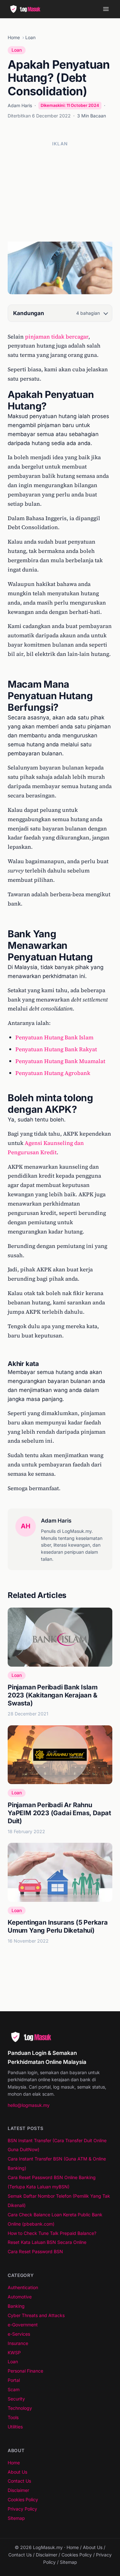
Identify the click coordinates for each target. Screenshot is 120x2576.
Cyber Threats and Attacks (36, 2315)
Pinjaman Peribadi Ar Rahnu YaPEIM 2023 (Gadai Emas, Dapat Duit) (59, 1813)
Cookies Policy (23, 2499)
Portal (14, 2380)
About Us (17, 2472)
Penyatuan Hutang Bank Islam (54, 1037)
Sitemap (16, 2518)
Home (14, 37)
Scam (14, 2389)
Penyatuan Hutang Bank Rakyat (56, 1049)
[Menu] (106, 9)
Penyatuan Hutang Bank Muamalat (60, 1061)
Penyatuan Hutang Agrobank (53, 1073)
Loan (30, 37)
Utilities (15, 2427)
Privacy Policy (22, 2509)
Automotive (20, 2297)
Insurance (18, 2343)
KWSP (14, 2353)
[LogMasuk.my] (27, 9)
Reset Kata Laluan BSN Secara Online (47, 2242)
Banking (16, 2306)
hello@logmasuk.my (29, 2105)
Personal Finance (25, 2371)
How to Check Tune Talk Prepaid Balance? (52, 2233)
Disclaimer (18, 2490)
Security (16, 2399)
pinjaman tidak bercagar (57, 337)
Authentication (23, 2287)
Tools (13, 2417)
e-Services (19, 2334)
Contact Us (19, 2481)
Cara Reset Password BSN (35, 2251)
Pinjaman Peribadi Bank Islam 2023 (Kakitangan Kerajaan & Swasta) (52, 1695)
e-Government (23, 2325)
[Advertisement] (60, 191)
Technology (20, 2408)
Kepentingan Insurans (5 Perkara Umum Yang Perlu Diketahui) (58, 1926)
